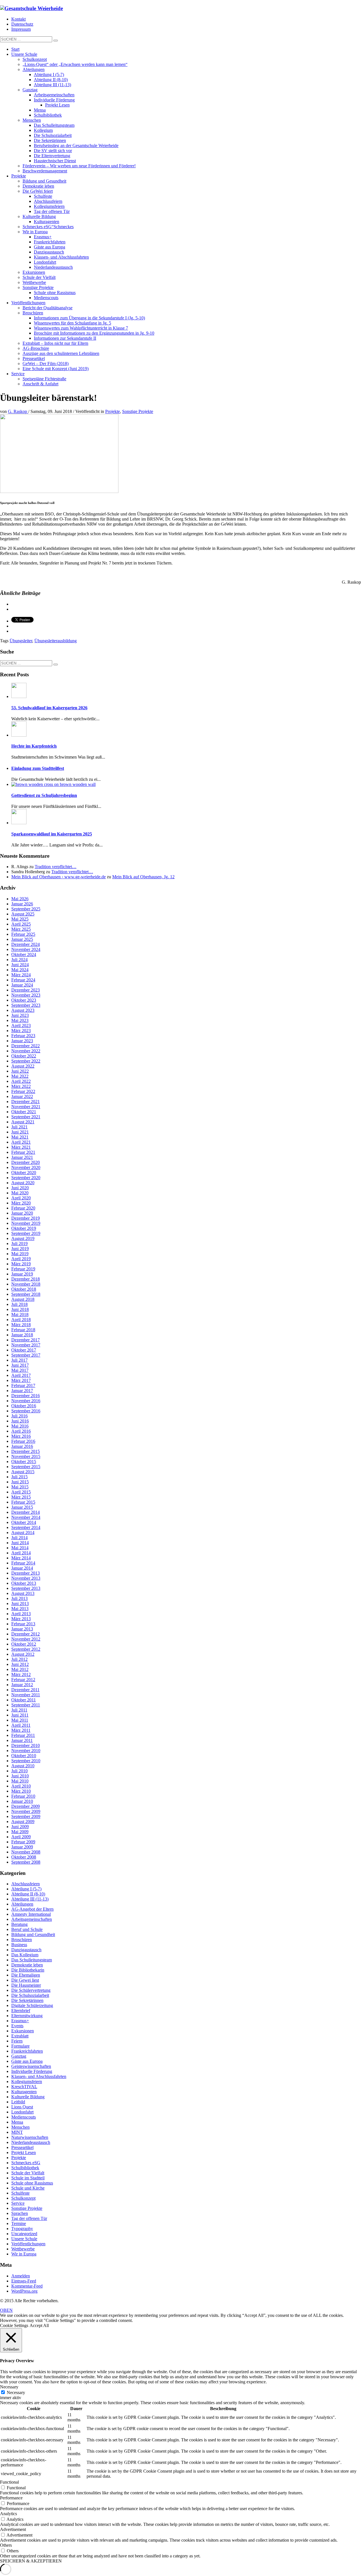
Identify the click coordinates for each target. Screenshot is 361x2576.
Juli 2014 (19, 1538)
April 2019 (21, 1259)
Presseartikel (22, 2147)
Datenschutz (22, 24)
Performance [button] (11, 2498)
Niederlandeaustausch (31, 2142)
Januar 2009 (22, 1847)
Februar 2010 (23, 1796)
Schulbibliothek (25, 2168)
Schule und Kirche (28, 2188)
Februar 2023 (23, 1036)
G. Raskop (18, 411)
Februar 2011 (23, 1735)
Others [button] (6, 2545)
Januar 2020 (22, 1213)
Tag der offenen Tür (29, 2218)
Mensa (17, 2122)
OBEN (6, 2310)
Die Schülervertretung (31, 1990)
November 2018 (26, 1284)
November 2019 (26, 1223)
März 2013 (21, 1619)
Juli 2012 (19, 1659)
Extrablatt (20, 2036)
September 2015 (26, 1467)
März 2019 (21, 1264)
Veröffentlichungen (28, 2244)
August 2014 (23, 1533)
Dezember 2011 (25, 1690)
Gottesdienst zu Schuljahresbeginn (44, 795)
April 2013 (21, 1614)
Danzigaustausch (26, 1950)
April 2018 (21, 1320)
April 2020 (21, 1198)
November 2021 (26, 1107)
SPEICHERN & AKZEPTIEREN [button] (31, 2561)
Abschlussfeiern (26, 1884)
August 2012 (23, 1654)
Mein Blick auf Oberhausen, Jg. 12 (143, 877)
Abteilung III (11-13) (30, 1899)
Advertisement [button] (13, 2529)
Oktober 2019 (24, 1228)
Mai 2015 (20, 1487)
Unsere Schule (24, 2239)
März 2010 (21, 1791)
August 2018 (23, 1299)
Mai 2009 (20, 1832)
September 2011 (26, 1705)
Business (19, 1945)
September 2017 (26, 1355)
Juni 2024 (20, 965)
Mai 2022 (20, 1076)
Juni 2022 (20, 1071)
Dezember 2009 (26, 1806)
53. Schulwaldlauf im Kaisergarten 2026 (49, 708)
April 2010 (21, 1786)
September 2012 (26, 1649)
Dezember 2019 (26, 1218)
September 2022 (26, 1061)
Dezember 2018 (26, 1279)
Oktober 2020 (24, 1173)
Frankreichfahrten (27, 2051)
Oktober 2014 (24, 1522)
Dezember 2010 (26, 1745)
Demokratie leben (27, 1965)
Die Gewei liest (25, 1980)
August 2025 (23, 914)
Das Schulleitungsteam (32, 1960)
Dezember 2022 (26, 1046)
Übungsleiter (21, 641)
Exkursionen (23, 2031)
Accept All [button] (39, 2325)
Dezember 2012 (26, 1634)
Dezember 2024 (26, 944)
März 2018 (21, 1325)
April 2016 (21, 1431)
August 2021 (23, 1122)
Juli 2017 (19, 1360)
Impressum (21, 29)
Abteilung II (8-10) (28, 1894)
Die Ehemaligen (26, 1975)
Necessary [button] (9, 2387)
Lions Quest (22, 2107)
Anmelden (21, 2276)
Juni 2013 (20, 1603)
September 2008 (26, 1862)
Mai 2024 (20, 970)
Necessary (16, 2392)
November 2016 (26, 1401)
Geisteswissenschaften (31, 2066)
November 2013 (26, 1578)
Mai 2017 (20, 1370)
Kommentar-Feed (27, 2286)
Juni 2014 (20, 1543)
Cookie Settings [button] (14, 2325)
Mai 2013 (20, 1609)
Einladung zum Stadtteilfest (38, 768)
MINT (17, 2132)
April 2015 (21, 1492)
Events (17, 2026)
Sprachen (20, 2213)
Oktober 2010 (24, 1756)
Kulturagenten (24, 2092)
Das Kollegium (25, 1955)
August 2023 (23, 1010)
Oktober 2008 (24, 1857)
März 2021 (21, 1147)
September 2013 (26, 1588)
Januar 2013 (22, 1629)
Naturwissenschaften (30, 2137)
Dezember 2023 (26, 990)
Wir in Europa (24, 2254)
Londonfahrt (22, 2112)
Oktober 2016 (24, 1406)
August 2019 (23, 1238)
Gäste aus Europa (27, 2061)
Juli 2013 (19, 1598)
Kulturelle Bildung (28, 2097)
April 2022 (21, 1081)
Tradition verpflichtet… (56, 867)
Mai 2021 (20, 1137)
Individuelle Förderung (32, 2071)
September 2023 (26, 1005)
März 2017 (21, 1380)
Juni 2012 (20, 1664)
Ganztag (19, 2056)
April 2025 (21, 924)
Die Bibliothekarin (28, 1970)
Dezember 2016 (26, 1396)
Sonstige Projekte (138, 411)
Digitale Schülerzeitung (32, 2005)
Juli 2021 (19, 1127)
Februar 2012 (23, 1680)
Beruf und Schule (27, 1929)
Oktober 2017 (24, 1350)
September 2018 (26, 1294)
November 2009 (26, 1811)
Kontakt (18, 19)
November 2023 (26, 995)
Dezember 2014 (26, 1512)
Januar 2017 (22, 1391)
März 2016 (21, 1436)
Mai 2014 (20, 1548)
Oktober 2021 (24, 1112)
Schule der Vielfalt (28, 2173)
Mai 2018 (20, 1314)
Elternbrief (21, 2011)
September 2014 (26, 1527)
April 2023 (21, 1025)
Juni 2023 (20, 1015)
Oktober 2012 (24, 1644)
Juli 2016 (19, 1416)
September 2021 (26, 1117)
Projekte (113, 411)
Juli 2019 (19, 1243)
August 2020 (23, 1183)
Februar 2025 (23, 934)
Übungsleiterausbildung (56, 641)
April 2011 (21, 1725)
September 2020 (26, 1178)
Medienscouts (24, 2117)
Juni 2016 (20, 1421)
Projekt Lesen (24, 2152)
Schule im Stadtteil (28, 2178)
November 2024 (26, 949)
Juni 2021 (20, 1132)
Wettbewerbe (23, 2249)
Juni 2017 (20, 1365)
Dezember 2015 (26, 1451)
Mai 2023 (20, 1020)
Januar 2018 (22, 1335)
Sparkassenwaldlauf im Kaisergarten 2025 (52, 834)
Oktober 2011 (24, 1700)
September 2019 (26, 1233)
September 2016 (26, 1411)
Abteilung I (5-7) (26, 1889)
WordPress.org (24, 2291)
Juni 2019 (20, 1249)
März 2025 (21, 929)
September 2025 (26, 909)
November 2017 (26, 1345)
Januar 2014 (22, 1568)
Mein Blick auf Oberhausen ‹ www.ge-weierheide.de (59, 877)
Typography (22, 2229)
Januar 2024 (22, 985)
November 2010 (26, 1751)
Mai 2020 (20, 1193)
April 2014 (21, 1553)
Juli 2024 (19, 960)
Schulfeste (20, 2193)
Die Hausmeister (26, 1985)
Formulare (20, 2046)
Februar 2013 (23, 1624)
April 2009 (21, 1837)
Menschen (20, 2127)
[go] (56, 41)
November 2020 (26, 1167)
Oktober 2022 (24, 1056)
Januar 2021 (22, 1157)
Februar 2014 (23, 1563)
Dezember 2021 (26, 1102)
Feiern (17, 2041)
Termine (19, 2223)
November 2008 (26, 1852)
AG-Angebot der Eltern (32, 1909)
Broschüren (22, 1940)
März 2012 (21, 1674)
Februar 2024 (23, 980)
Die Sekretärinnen (27, 2000)
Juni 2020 (20, 1188)
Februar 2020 (23, 1208)
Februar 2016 (23, 1441)
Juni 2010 (20, 1776)
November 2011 (26, 1695)
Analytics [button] (8, 2514)
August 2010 (23, 1766)
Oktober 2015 (24, 1462)
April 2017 (21, 1375)
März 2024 (21, 975)
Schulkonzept (23, 2198)
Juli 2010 (19, 1771)
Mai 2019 (20, 1254)
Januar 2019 (22, 1274)
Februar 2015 (23, 1502)
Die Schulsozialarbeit (30, 1995)
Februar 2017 (23, 1385)
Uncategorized (24, 2234)
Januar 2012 (22, 1685)
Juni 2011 (20, 1715)
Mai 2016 (20, 1426)
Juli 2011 (19, 1710)
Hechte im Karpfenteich (34, 746)
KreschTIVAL (24, 2087)
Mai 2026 (20, 899)
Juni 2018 (20, 1309)
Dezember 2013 (26, 1573)
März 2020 (21, 1203)
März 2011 (21, 1730)
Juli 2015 (19, 1477)
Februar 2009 (23, 1842)
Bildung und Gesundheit (33, 1934)
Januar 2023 (22, 1041)
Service (18, 2203)
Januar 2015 (22, 1507)
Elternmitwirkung (27, 2016)
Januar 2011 (22, 1740)
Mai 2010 (20, 1781)
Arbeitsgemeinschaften (32, 1919)
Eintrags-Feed (24, 2281)
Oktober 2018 (24, 1289)
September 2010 (26, 1761)
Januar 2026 (22, 904)
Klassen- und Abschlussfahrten (39, 2076)
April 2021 (21, 1142)
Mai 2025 (20, 919)
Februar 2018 (23, 1330)
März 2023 (21, 1031)
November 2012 (26, 1639)
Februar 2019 (23, 1269)
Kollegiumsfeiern (27, 2082)
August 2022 (23, 1066)
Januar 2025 (22, 939)
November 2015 (26, 1456)
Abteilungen (22, 1904)
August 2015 (23, 1472)
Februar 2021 (23, 1152)
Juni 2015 (20, 1482)
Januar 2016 (22, 1446)
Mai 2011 (20, 1720)
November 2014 (26, 1517)
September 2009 (26, 1816)
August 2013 (23, 1593)
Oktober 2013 (24, 1583)
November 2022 (26, 1051)
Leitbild (18, 2102)
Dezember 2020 (26, 1162)
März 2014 (21, 1558)
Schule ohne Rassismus (32, 2183)
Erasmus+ (20, 2021)
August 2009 (23, 1822)
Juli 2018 (19, 1304)
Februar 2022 (23, 1091)
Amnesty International (31, 1914)
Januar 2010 (22, 1801)
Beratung (19, 1924)
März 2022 (21, 1086)
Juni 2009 (20, 1827)
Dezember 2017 (26, 1340)
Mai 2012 (20, 1669)
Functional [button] (9, 2482)
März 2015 (21, 1497)
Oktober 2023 (24, 1000)
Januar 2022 (22, 1096)
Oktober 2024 (24, 954)
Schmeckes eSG (26, 2163)
